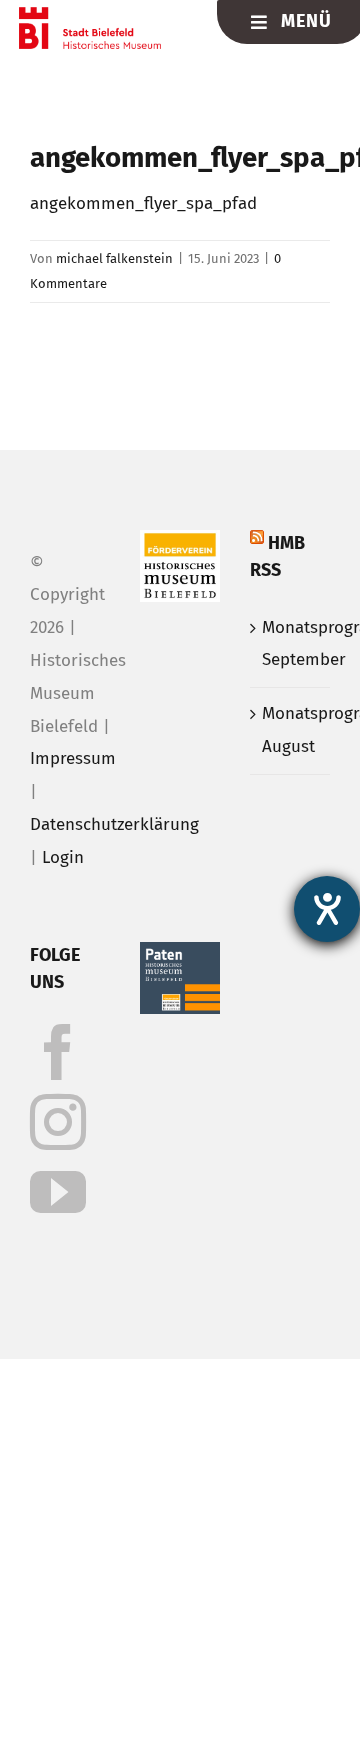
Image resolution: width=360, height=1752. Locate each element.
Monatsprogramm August (291, 730)
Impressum (73, 758)
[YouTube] (58, 1192)
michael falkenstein (114, 258)
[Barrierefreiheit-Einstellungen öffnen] (327, 909)
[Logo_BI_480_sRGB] (90, 15)
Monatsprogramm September (291, 644)
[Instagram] (58, 1122)
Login (63, 857)
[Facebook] (58, 1052)
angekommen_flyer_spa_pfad (143, 203)
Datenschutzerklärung (114, 824)
